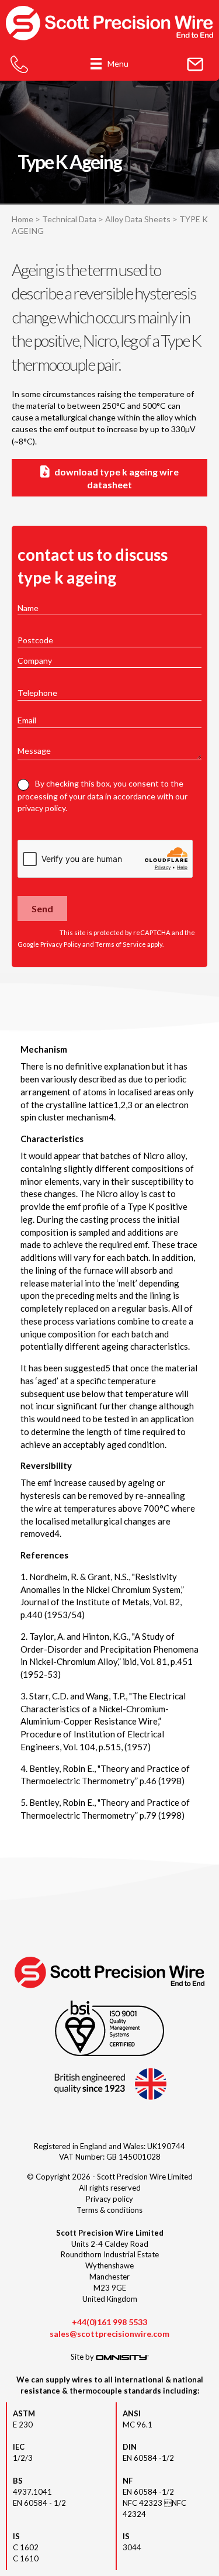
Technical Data (69, 219)
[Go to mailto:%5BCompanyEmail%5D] (195, 65)
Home (22, 219)
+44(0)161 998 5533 (109, 2322)
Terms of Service (121, 944)
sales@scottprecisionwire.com (109, 2334)
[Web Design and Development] (122, 2357)
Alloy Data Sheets (138, 219)
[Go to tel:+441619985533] (19, 65)
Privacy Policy (61, 944)
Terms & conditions (109, 2210)
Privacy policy (109, 2199)
